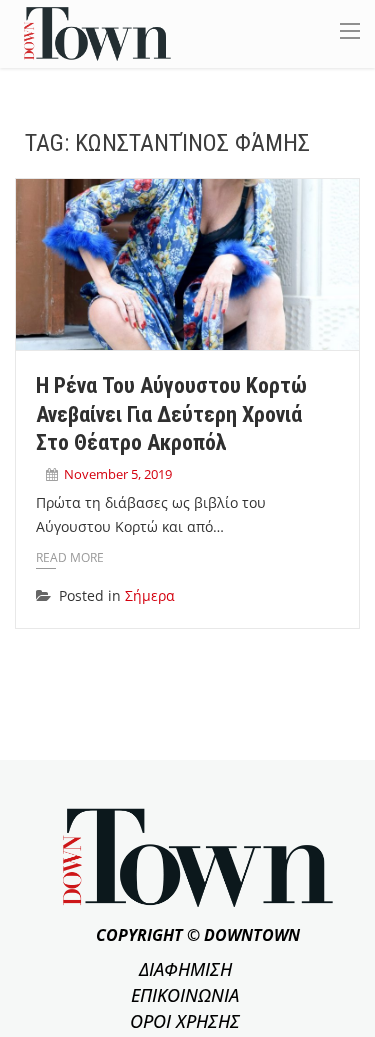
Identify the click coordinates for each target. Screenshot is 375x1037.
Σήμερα (150, 595)
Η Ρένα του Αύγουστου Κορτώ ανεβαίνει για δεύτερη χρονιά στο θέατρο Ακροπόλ (171, 414)
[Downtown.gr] (97, 32)
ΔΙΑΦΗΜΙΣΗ (185, 969)
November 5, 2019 (118, 474)
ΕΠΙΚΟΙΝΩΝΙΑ (185, 995)
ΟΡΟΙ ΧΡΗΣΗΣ (185, 1021)
